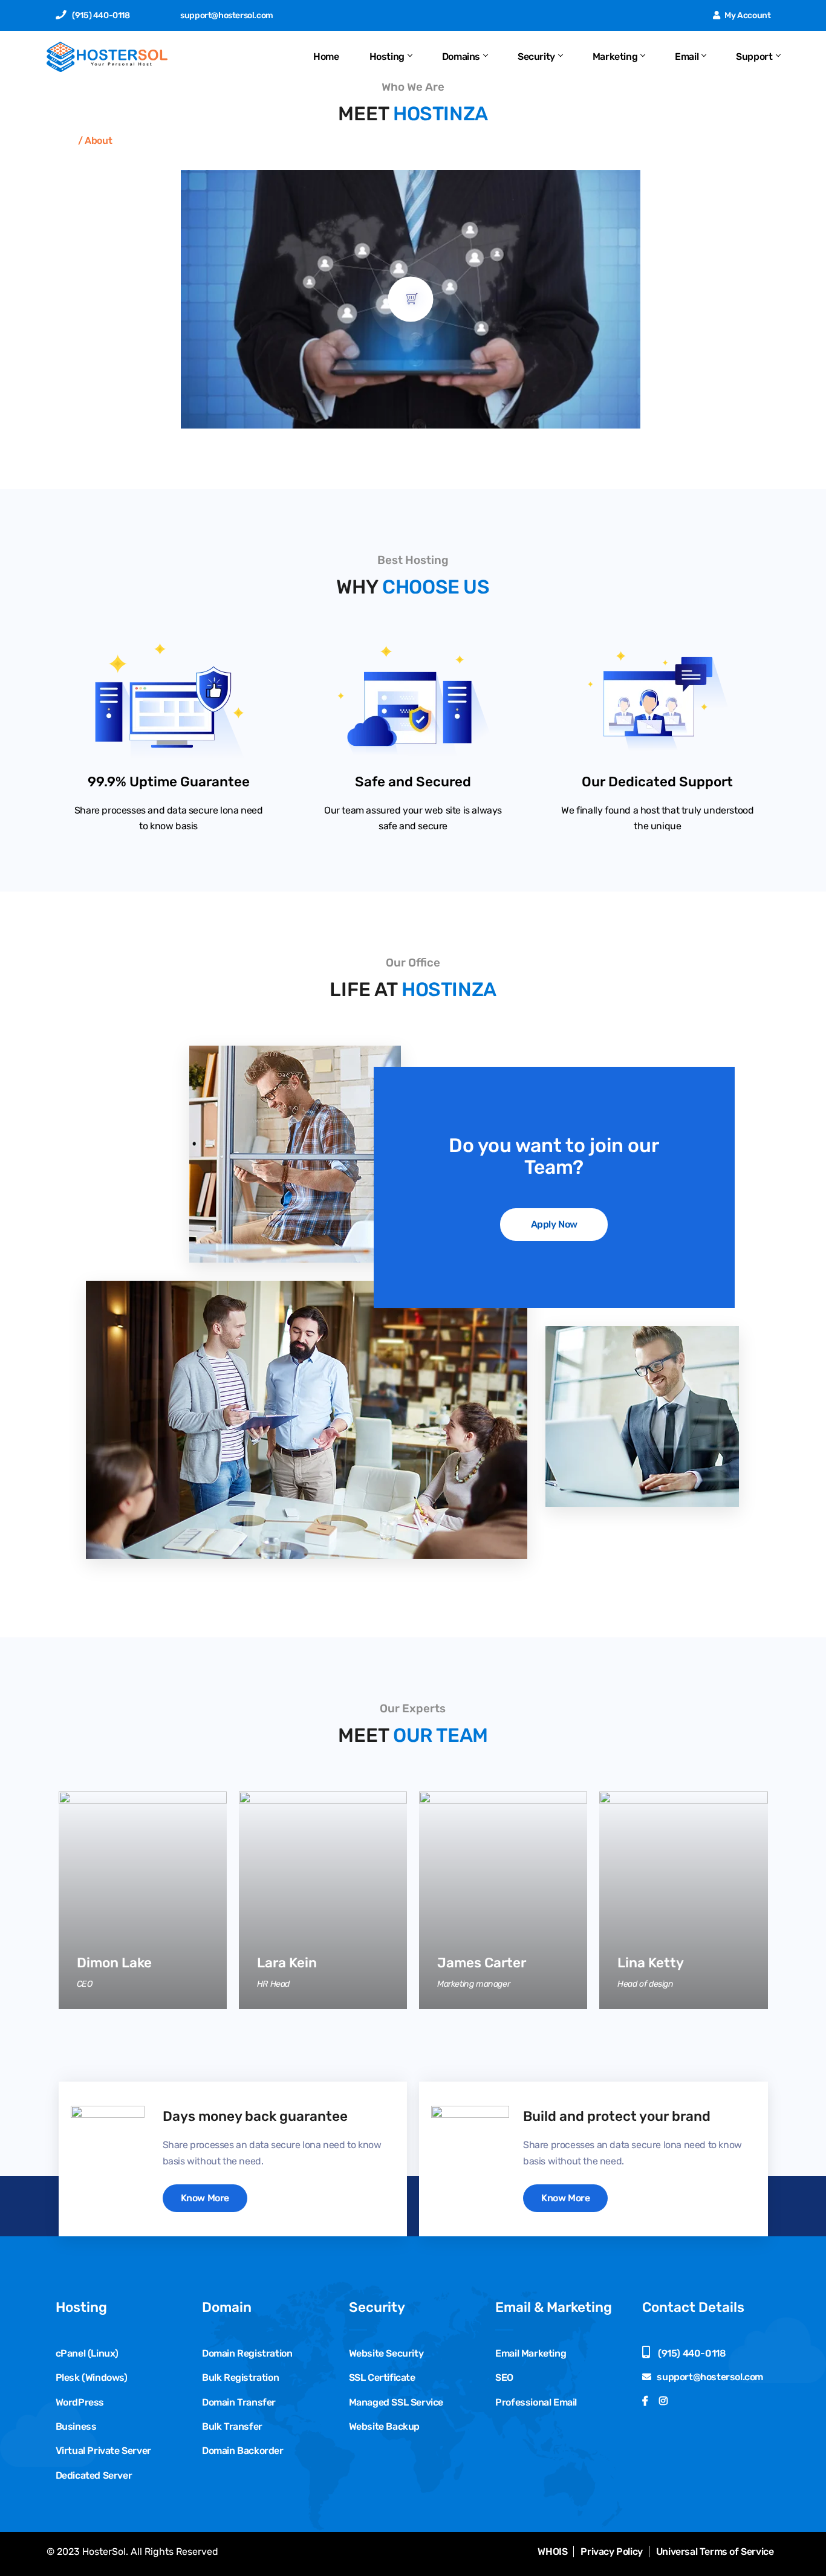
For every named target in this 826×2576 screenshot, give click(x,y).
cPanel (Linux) (87, 2353)
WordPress (80, 2402)
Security (536, 57)
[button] (411, 299)
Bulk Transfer (232, 2426)
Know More (205, 2198)
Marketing (615, 57)
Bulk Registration (240, 2377)
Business (76, 2426)
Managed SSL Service (396, 2402)
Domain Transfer (239, 2402)
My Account (747, 15)
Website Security (386, 2353)
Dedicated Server (94, 2475)
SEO (504, 2377)
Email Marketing (531, 2353)
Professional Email (536, 2402)
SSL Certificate (382, 2377)
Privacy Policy (611, 2552)
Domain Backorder (243, 2451)
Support (754, 57)
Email (687, 57)
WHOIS (552, 2552)
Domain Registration (247, 2353)
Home (326, 57)
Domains (461, 57)
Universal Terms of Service (715, 2552)
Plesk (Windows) (92, 2377)
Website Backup (384, 2426)
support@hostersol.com (227, 15)
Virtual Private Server (103, 2451)
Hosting (387, 57)
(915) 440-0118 (101, 15)
